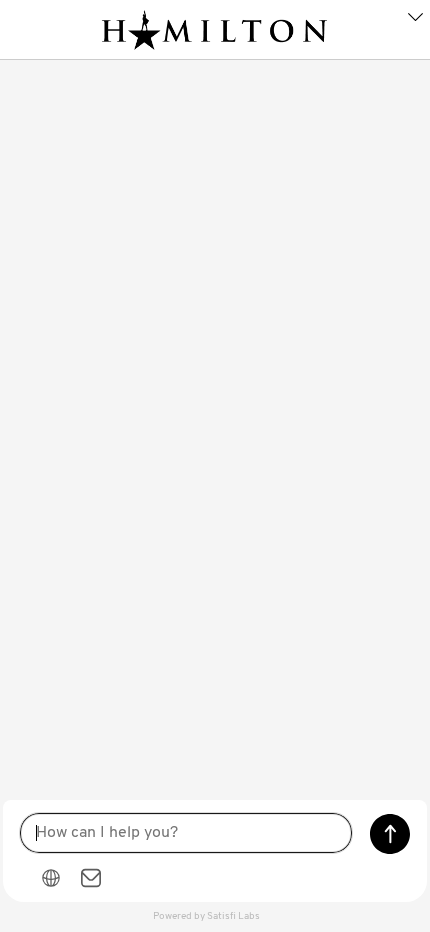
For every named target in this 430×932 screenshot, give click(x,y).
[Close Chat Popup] (415, 20)
